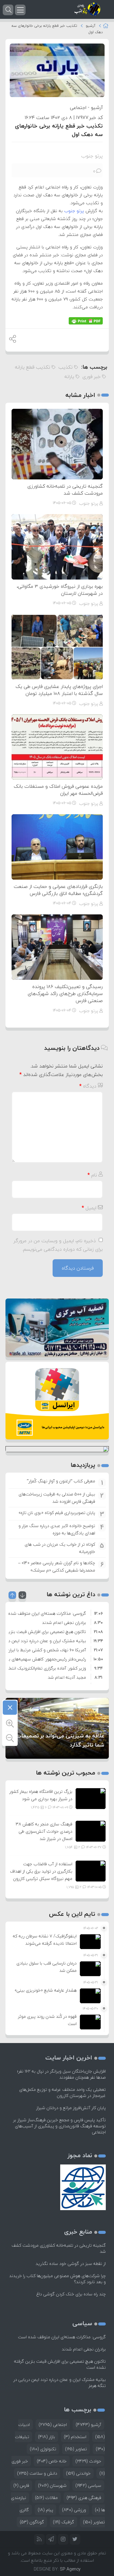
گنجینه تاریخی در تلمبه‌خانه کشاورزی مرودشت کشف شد (65, 490)
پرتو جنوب (92, 156)
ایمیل (89, 1208)
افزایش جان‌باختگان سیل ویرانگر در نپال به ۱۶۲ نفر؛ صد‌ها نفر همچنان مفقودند (61, 2074)
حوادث (88, 2461)
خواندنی (78, 2473)
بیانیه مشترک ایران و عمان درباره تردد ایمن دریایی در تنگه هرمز (60, 2383)
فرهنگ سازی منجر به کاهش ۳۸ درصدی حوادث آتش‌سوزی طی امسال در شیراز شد (44, 1831)
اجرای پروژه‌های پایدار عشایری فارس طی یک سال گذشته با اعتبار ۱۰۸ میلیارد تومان (59, 690)
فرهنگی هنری (84, 2498)
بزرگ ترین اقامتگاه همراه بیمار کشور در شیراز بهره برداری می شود (41, 1795)
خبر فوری (92, 377)
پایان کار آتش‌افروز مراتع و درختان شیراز (71, 2108)
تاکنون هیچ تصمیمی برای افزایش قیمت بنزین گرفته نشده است (60, 2364)
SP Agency (70, 2569)
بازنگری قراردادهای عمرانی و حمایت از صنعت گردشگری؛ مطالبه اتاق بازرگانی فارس (58, 890)
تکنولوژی (43, 2449)
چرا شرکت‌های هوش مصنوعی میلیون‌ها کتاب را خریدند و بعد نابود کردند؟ (57, 2279)
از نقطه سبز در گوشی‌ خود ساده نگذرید (71, 2264)
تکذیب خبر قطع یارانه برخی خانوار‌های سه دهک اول (59, 130)
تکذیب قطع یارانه (33, 367)
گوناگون (32, 2522)
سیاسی (88, 2485)
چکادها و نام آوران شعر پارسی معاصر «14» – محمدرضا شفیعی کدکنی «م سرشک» (57, 1567)
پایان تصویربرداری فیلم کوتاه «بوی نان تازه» (57, 1513)
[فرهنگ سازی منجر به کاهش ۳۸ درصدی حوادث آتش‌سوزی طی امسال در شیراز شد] (91, 1830)
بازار (47, 2437)
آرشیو (91, 26)
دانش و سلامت (37, 2473)
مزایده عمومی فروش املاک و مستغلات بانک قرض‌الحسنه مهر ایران (58, 790)
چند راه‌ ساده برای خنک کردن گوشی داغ (71, 2294)
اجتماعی (78, 107)
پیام (45, 2510)
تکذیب (66, 367)
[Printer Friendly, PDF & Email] (86, 321)
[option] (57, 1613)
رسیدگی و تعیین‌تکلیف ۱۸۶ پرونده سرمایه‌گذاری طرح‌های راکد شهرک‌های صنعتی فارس (65, 994)
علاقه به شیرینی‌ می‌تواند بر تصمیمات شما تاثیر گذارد (60, 1740)
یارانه (69, 377)
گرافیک (64, 2522)
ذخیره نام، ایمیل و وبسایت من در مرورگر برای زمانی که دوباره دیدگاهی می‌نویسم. (58, 1245)
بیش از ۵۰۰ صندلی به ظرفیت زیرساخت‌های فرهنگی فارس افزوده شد (57, 1498)
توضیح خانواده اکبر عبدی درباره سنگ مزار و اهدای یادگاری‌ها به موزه (57, 1529)
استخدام (75, 2437)
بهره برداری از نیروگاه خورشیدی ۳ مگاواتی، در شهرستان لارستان (60, 590)
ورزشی (74, 2510)
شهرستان (52, 2485)
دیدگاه (88, 1086)
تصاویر (76, 2449)
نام (92, 1175)
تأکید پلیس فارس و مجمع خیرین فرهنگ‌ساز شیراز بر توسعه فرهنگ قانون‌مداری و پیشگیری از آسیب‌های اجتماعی (59, 2126)
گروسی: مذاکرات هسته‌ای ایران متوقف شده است (62, 2337)
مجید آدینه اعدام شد (67, 1677)
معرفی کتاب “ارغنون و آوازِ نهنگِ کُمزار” (61, 1481)
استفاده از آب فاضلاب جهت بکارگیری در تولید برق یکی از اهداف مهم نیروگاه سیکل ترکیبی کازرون (41, 1871)
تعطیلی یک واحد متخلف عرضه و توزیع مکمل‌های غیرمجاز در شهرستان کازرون (62, 2092)
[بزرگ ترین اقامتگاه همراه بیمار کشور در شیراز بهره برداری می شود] (91, 1798)
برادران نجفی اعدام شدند (64, 1623)
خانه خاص (52, 2461)
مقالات (46, 2498)
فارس (21, 2485)
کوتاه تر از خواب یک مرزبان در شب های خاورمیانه (60, 1548)
